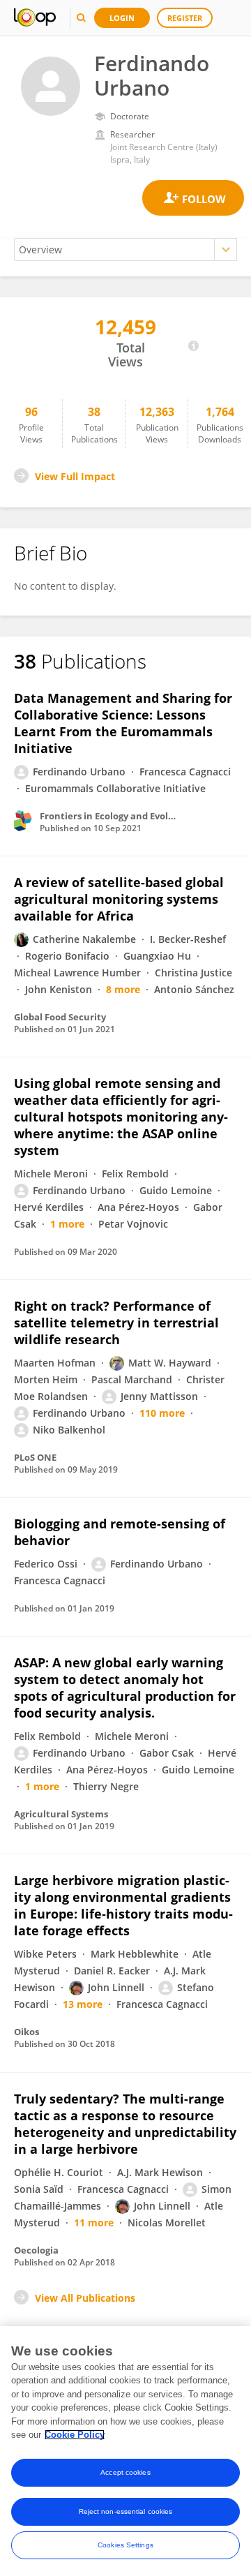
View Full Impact (75, 476)
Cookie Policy (75, 2435)
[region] (125, 2451)
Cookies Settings (125, 2545)
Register (185, 18)
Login (122, 18)
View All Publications (85, 2298)
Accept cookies (125, 2472)
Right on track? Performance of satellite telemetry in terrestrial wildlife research (116, 1323)
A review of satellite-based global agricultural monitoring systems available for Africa (119, 899)
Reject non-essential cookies (126, 2511)
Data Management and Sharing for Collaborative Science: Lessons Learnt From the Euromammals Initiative (123, 723)
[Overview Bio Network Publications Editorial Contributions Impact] (125, 250)
